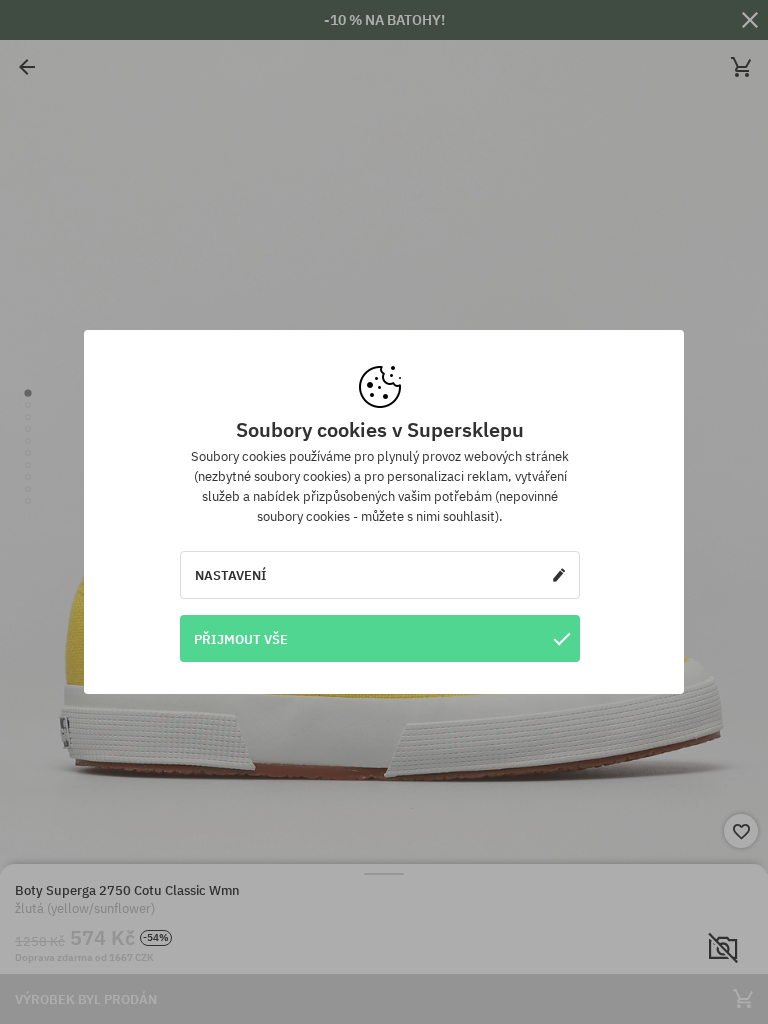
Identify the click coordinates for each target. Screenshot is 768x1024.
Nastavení (231, 575)
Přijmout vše (241, 639)
